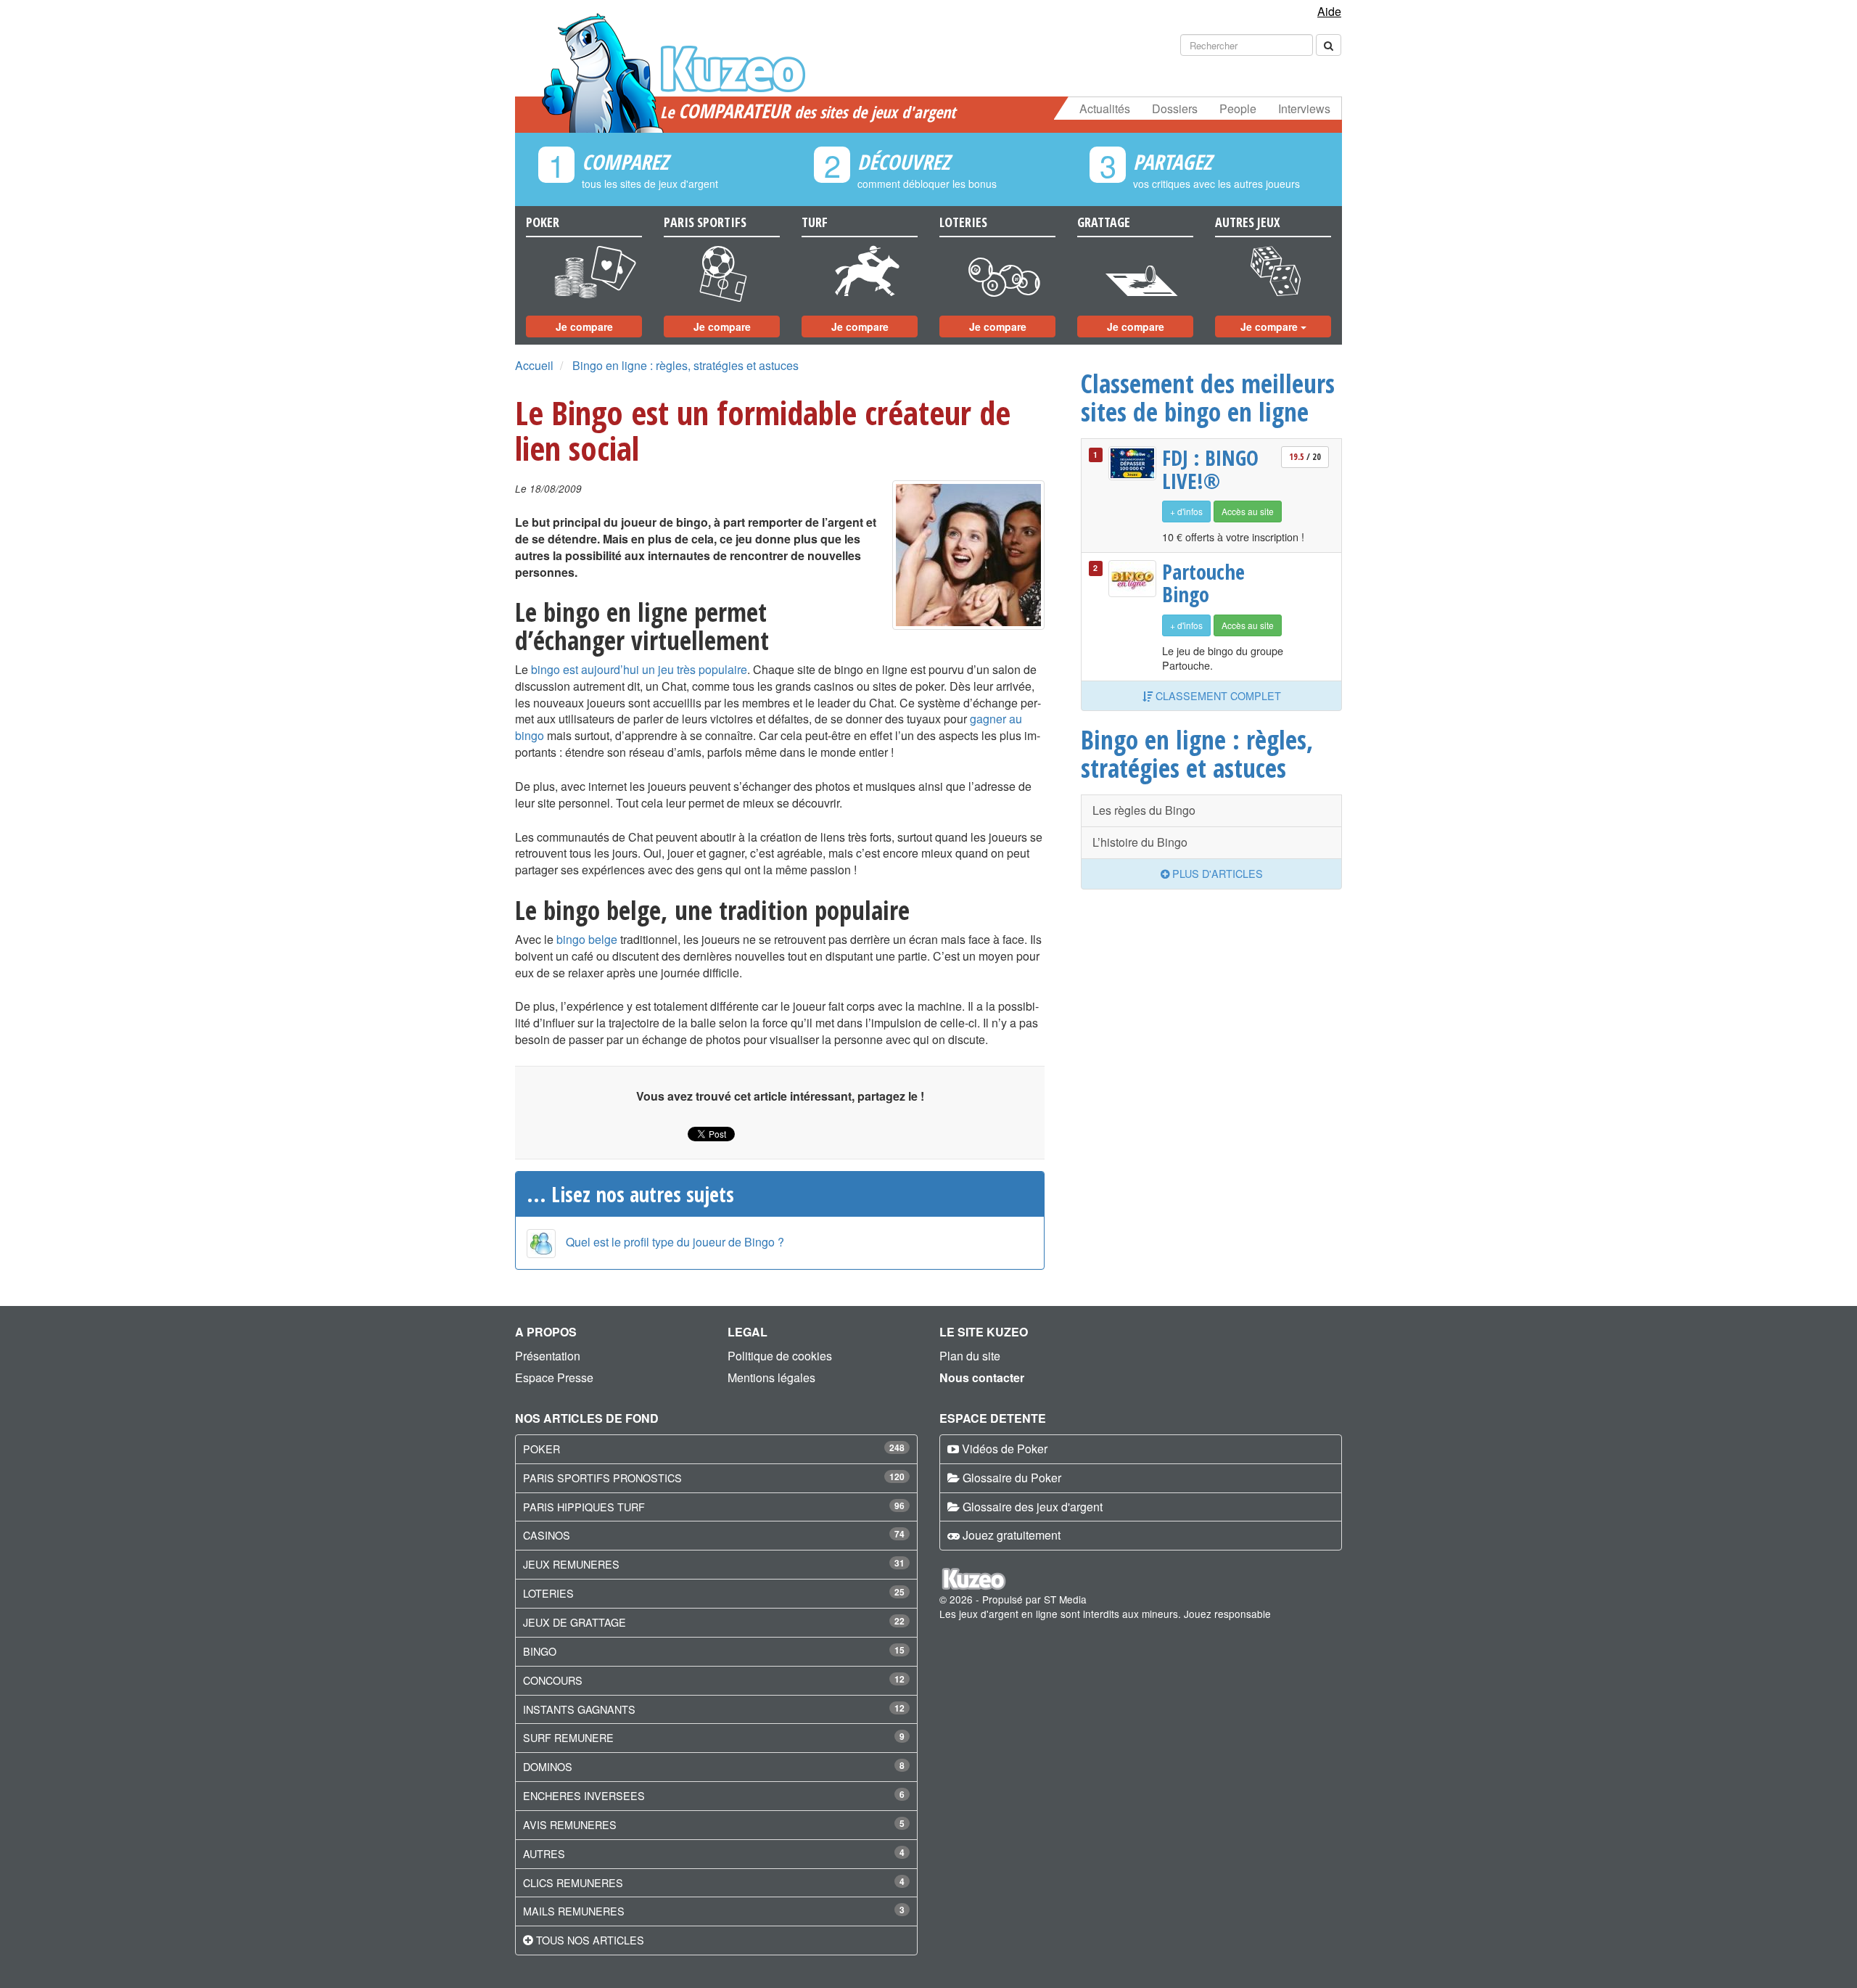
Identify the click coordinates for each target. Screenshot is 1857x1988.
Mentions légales (771, 1377)
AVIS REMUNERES (570, 1824)
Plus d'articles (1216, 873)
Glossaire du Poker (1012, 1478)
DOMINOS (548, 1766)
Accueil (534, 365)
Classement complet (1217, 695)
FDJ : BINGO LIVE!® (1210, 469)
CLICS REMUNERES (573, 1882)
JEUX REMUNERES (571, 1564)
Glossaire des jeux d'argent (1033, 1507)
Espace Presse (554, 1377)
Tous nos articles (590, 1940)
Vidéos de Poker (1005, 1449)
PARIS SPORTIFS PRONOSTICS (602, 1478)
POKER (542, 1449)
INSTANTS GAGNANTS (579, 1709)
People (1238, 108)
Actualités (1105, 108)
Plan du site (970, 1356)
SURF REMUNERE (568, 1737)
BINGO (540, 1651)
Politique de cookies (780, 1356)
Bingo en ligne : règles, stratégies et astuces (685, 365)
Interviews (1304, 108)
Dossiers (1175, 108)
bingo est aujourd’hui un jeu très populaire (639, 669)
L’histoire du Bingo (1140, 842)
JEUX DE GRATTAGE (575, 1622)
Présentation (548, 1356)
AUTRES (544, 1853)
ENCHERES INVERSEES (584, 1795)
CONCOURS (553, 1680)
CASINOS (547, 1535)
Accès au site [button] (1248, 511)
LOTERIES (548, 1593)
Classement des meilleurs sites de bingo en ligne (1208, 397)
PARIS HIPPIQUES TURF (584, 1507)
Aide (1329, 11)
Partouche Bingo (1203, 583)
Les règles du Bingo (1144, 810)
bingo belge (587, 939)
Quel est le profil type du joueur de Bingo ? (675, 1242)
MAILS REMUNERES (574, 1911)
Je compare (584, 326)
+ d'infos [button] (1186, 511)
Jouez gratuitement (1012, 1535)
